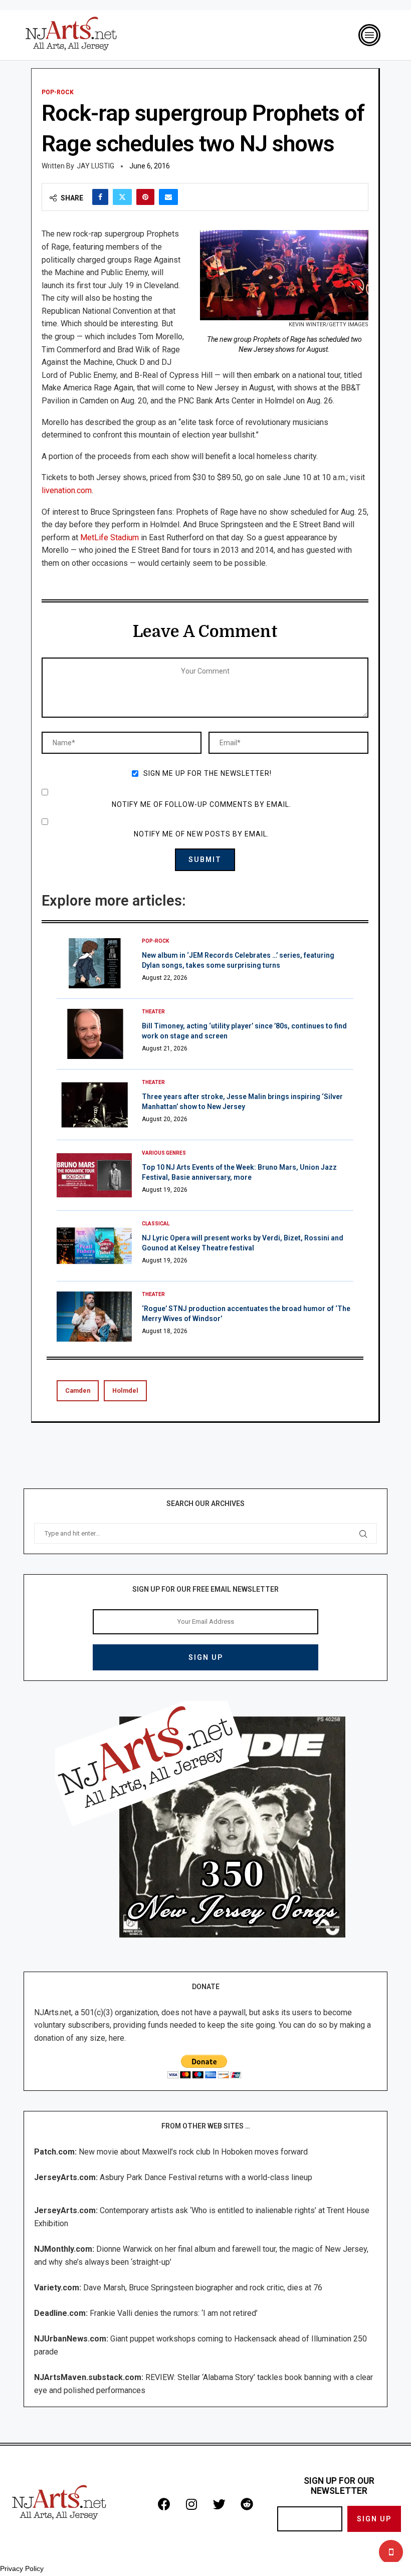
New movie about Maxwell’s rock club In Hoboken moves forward (193, 2152)
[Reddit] (247, 2504)
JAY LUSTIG (95, 166)
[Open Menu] (369, 35)
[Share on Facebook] (100, 197)
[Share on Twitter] (122, 197)
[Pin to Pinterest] (145, 197)
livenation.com (67, 490)
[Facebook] (164, 2504)
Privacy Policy (22, 2568)
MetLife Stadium (110, 538)
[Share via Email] (168, 197)
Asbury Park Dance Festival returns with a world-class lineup (206, 2177)
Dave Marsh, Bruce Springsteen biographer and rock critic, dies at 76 (203, 2288)
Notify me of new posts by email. (201, 834)
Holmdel (125, 1390)
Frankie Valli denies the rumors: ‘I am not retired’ (174, 2313)
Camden (78, 1390)
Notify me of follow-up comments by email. (201, 804)
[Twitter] (219, 2504)
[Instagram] (191, 2504)
